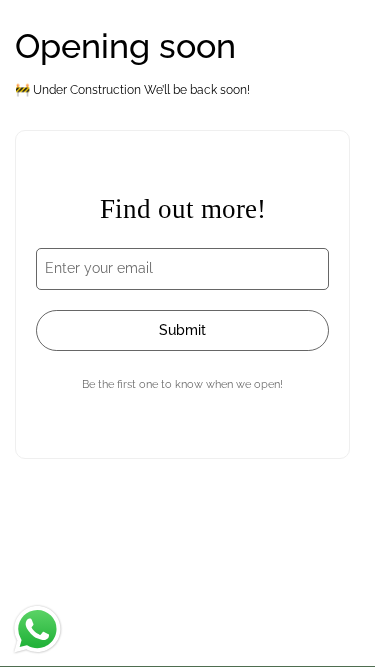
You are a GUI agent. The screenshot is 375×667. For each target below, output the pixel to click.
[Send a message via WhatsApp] (37, 629)
